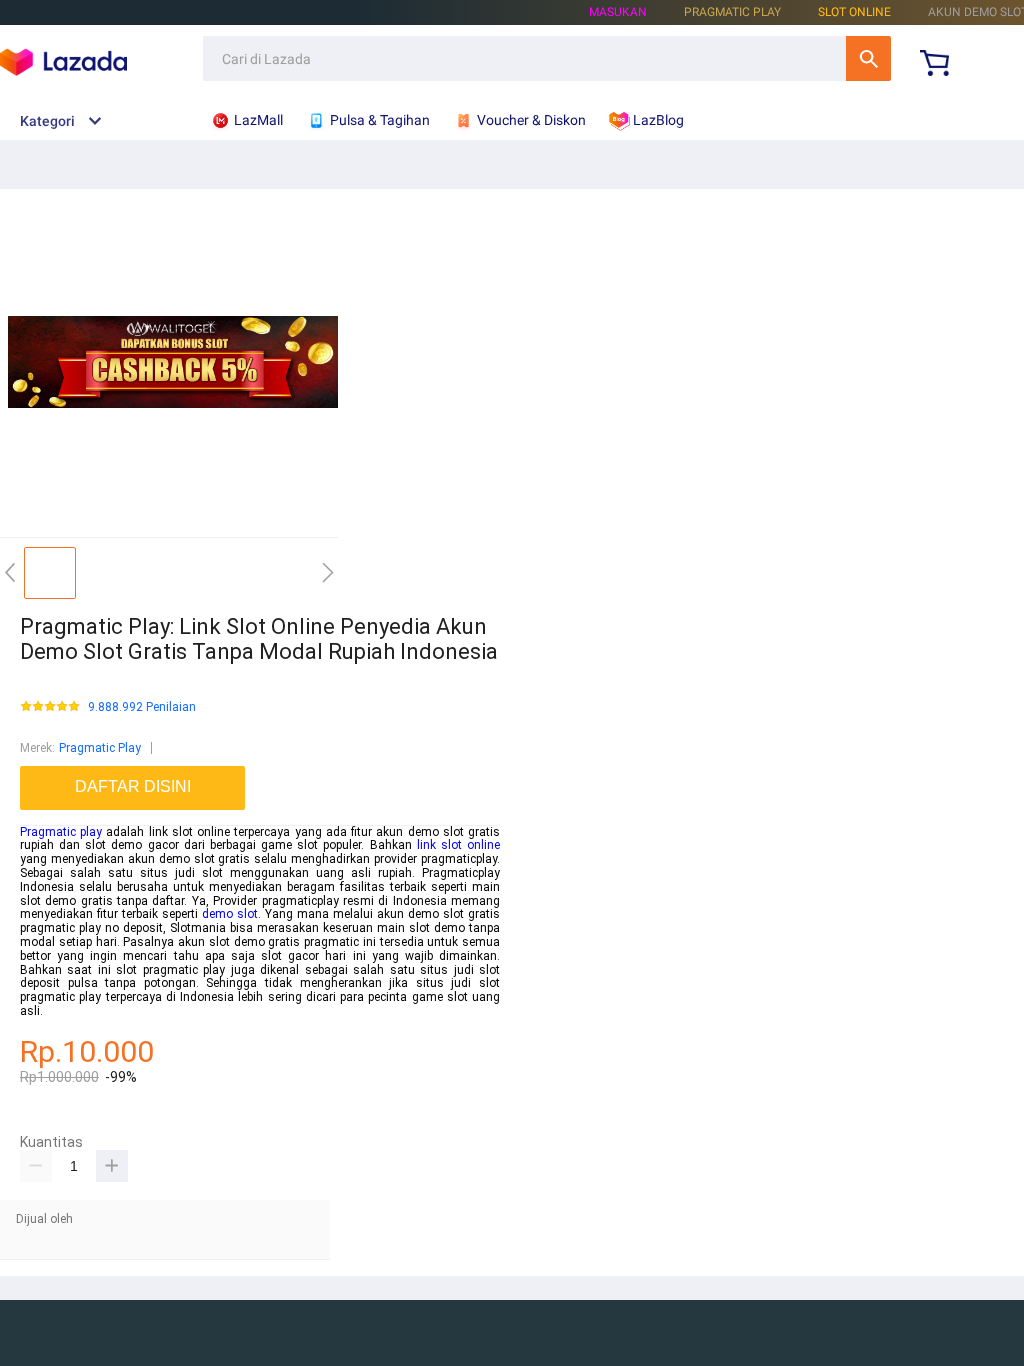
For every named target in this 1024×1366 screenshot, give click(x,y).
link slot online (458, 845)
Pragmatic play (61, 832)
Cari (868, 58)
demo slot (230, 914)
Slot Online (854, 12)
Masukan (618, 12)
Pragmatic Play (100, 748)
